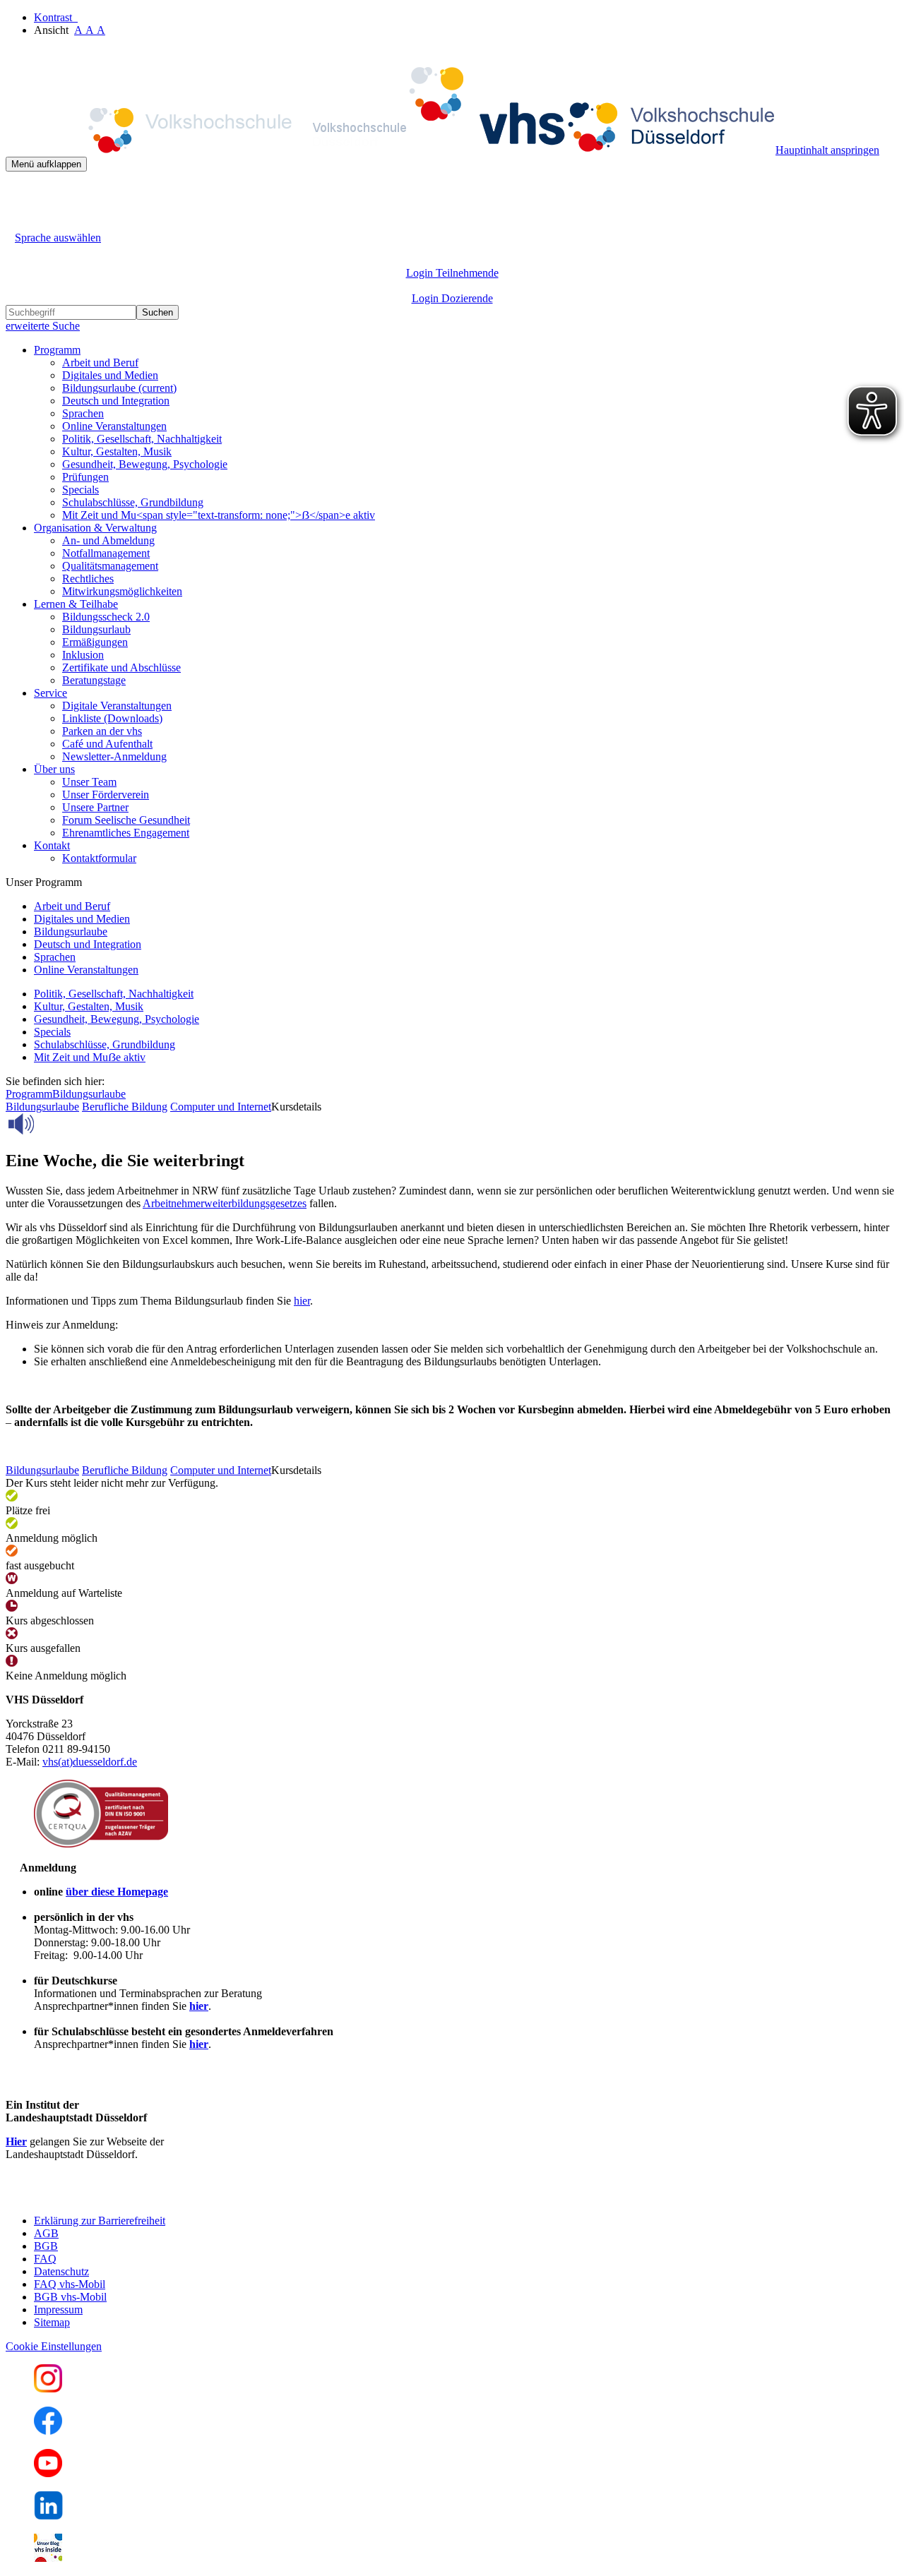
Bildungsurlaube (119, 388)
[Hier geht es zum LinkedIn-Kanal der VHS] (48, 2516)
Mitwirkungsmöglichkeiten (122, 591)
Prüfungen (85, 477)
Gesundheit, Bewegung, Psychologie (145, 464)
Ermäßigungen (95, 642)
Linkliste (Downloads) (112, 718)
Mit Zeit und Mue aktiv (90, 1057)
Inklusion (83, 655)
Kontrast (56, 17)
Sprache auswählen (58, 238)
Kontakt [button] (52, 845)
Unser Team (89, 782)
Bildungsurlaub (96, 629)
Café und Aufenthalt (107, 744)
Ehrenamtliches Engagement (126, 833)
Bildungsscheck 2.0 (106, 617)
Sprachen (83, 413)
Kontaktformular (99, 858)
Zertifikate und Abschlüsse (121, 667)
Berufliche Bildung (125, 1107)
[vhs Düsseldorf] (391, 150)
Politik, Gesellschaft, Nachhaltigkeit (142, 439)
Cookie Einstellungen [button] (54, 2346)
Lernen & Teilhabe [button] (76, 604)
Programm (29, 1094)
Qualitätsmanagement (110, 566)
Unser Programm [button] (44, 882)
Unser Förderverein (106, 795)
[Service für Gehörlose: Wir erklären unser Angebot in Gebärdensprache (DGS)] (18, 221)
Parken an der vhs (102, 731)
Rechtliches (88, 579)
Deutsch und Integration (116, 401)
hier (302, 1301)
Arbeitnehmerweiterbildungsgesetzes (225, 1203)
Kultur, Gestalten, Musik (117, 451)
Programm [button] (57, 350)
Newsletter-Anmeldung (114, 756)
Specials (81, 490)
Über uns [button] (54, 769)
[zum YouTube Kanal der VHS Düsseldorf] (48, 2473)
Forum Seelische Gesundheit (126, 820)
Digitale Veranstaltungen (117, 706)
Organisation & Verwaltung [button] (95, 528)
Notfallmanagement (106, 553)
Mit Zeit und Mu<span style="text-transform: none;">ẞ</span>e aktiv (219, 515)
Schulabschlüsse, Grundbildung (133, 502)
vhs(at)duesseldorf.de (90, 1762)
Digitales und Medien (110, 375)
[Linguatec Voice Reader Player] (53, 1124)
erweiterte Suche (43, 326)
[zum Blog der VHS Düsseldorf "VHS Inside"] (48, 2558)
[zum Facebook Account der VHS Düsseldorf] (48, 2431)
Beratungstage (94, 680)
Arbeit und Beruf (100, 363)
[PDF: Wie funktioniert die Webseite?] (18, 193)
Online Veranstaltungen (114, 426)
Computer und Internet (221, 1107)
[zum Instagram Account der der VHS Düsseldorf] (48, 2389)
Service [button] (50, 693)
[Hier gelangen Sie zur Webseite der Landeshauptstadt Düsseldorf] (105, 2197)
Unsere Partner (95, 807)
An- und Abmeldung (108, 540)
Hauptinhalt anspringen (827, 150)
